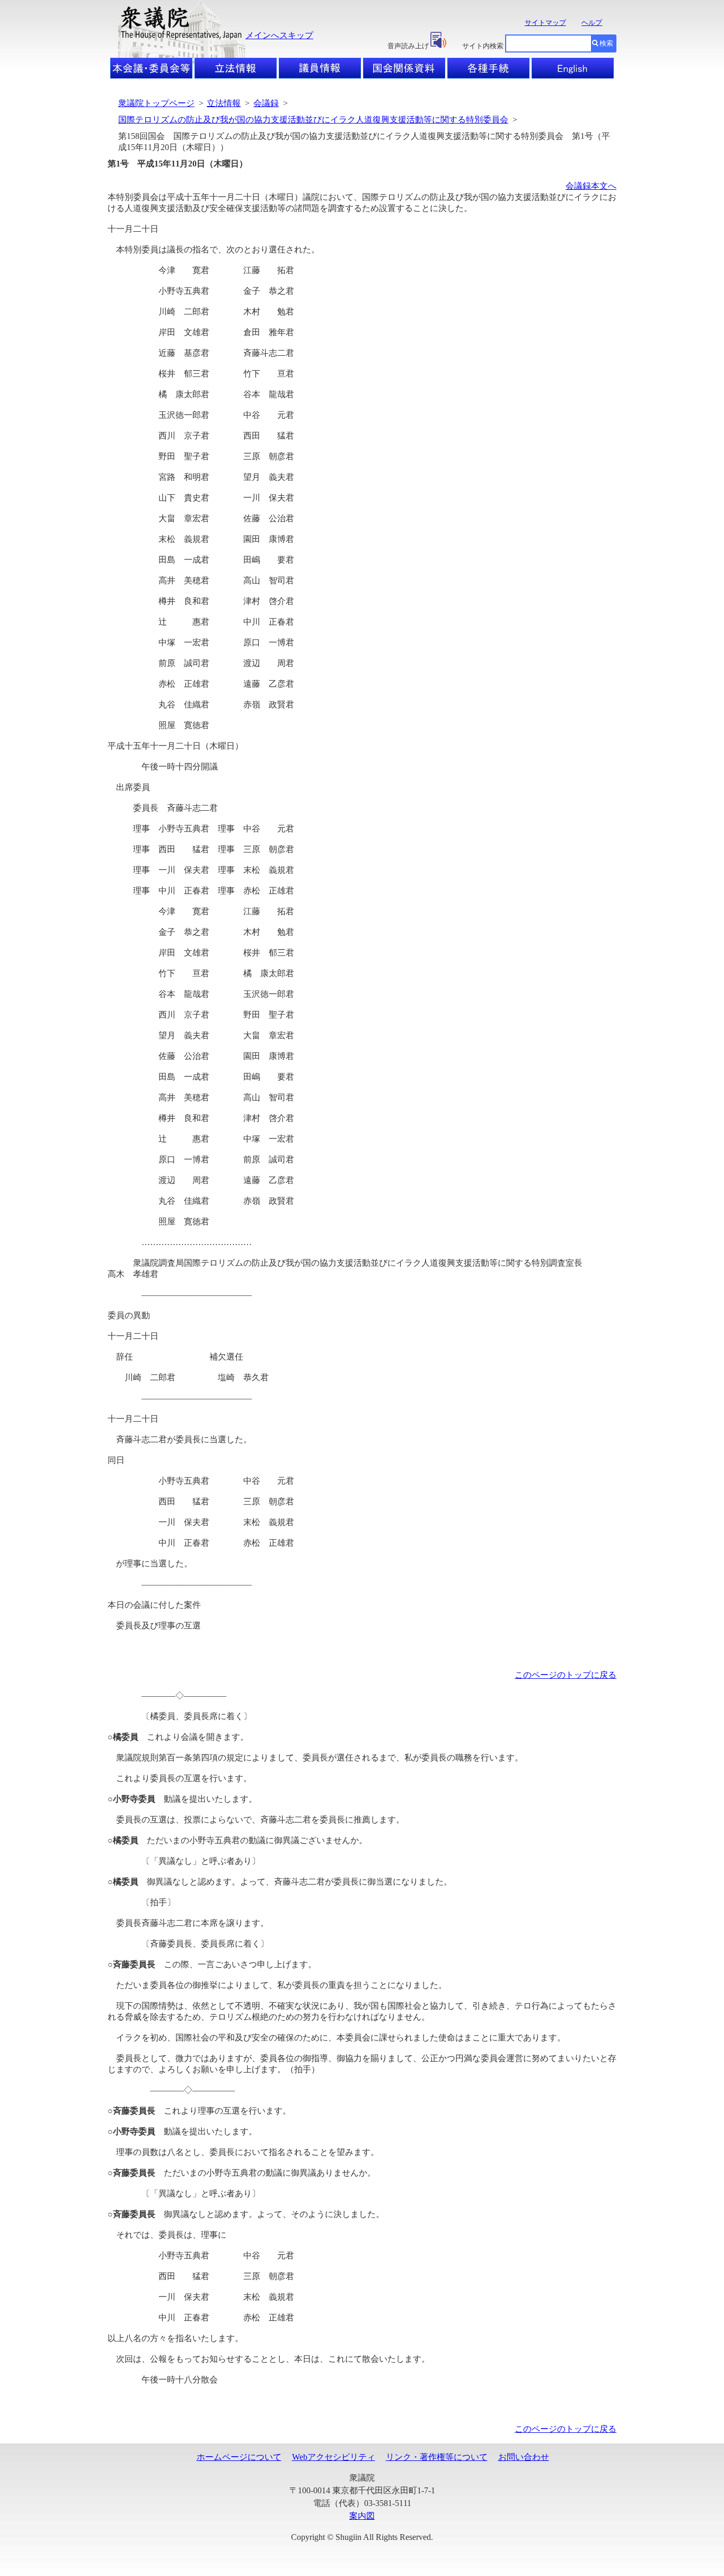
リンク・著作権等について (437, 2457)
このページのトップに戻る (566, 1675)
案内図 (362, 2516)
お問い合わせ (524, 2457)
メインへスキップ (279, 35)
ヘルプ (592, 23)
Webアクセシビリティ (334, 2457)
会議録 (266, 103)
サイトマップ (545, 23)
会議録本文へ (591, 186)
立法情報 (224, 103)
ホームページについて (239, 2457)
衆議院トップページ (156, 103)
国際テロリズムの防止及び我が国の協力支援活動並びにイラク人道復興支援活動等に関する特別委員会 (313, 120)
